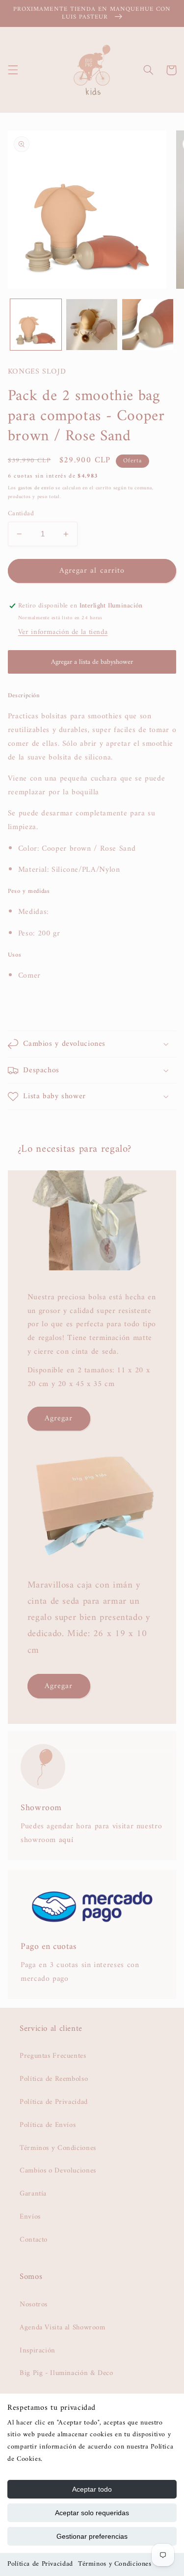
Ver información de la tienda (63, 632)
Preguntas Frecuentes (53, 2056)
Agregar (59, 1418)
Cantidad (21, 514)
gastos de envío (36, 488)
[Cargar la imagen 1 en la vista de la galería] (36, 325)
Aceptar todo (92, 2489)
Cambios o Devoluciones (58, 2171)
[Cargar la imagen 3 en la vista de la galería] (148, 325)
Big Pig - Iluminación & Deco (66, 2373)
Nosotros (34, 2304)
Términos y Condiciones (115, 2564)
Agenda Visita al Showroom (63, 2327)
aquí (66, 1840)
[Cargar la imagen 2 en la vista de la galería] (92, 325)
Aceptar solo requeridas (92, 2513)
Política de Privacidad (40, 2564)
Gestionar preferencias (92, 2536)
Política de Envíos (48, 2125)
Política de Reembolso (54, 2079)
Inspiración (38, 2350)
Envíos (30, 2217)
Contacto (34, 2240)
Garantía (33, 2194)
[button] (13, 70)
